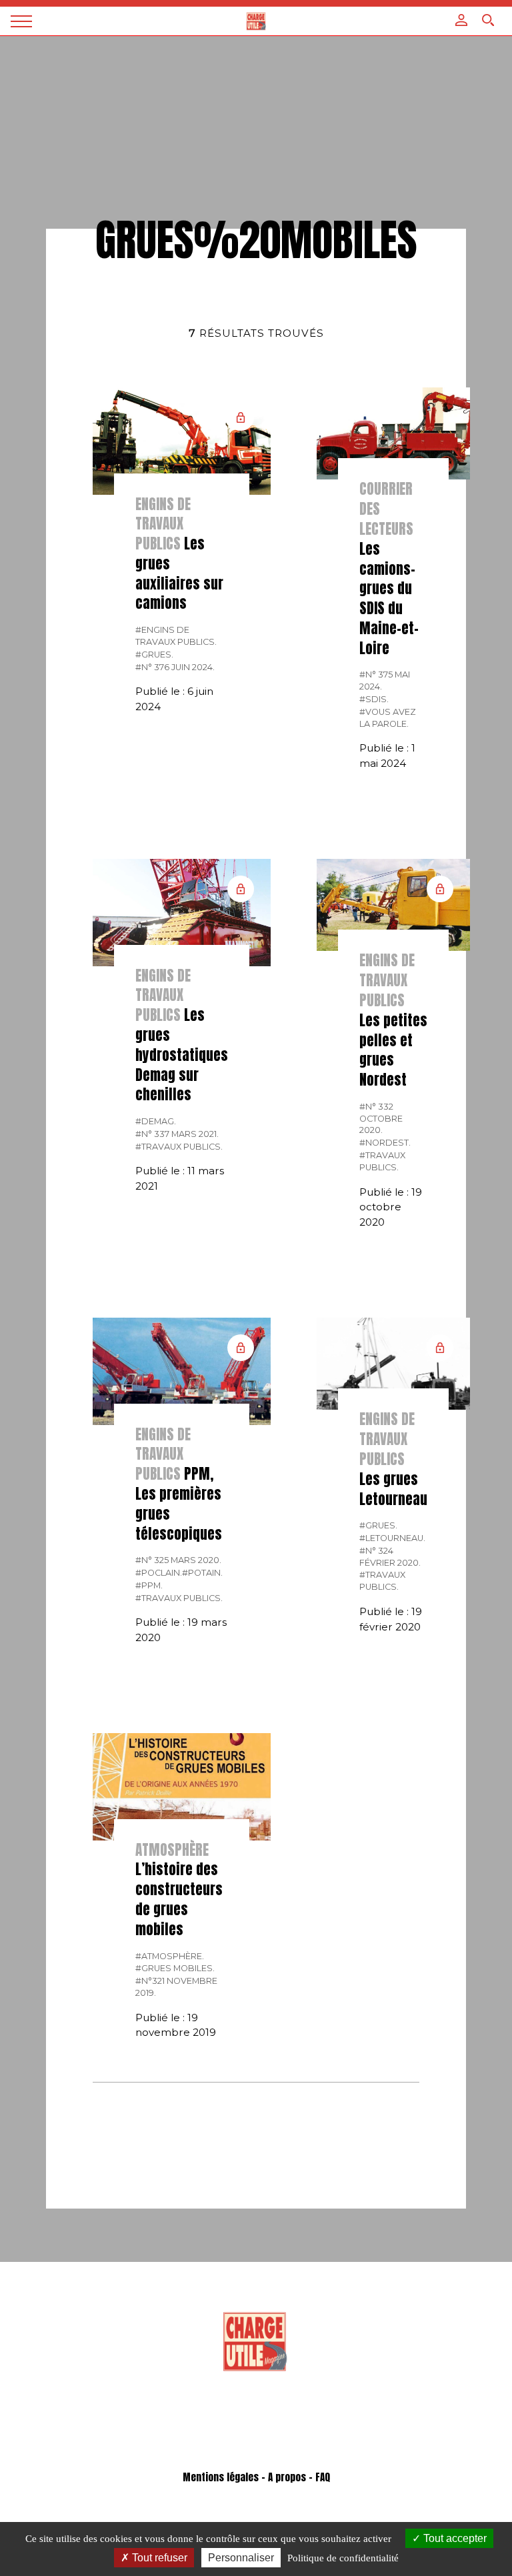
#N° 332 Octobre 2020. (381, 1119)
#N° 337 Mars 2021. (177, 1134)
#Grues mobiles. (175, 1968)
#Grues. (154, 655)
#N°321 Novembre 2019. (176, 1987)
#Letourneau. (392, 1538)
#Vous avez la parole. (388, 718)
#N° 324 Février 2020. (390, 1557)
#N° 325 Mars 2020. (178, 1560)
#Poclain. (159, 1573)
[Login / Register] (461, 20)
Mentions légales (221, 2477)
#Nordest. (385, 1143)
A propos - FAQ (299, 2477)
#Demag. (156, 1121)
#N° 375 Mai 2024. (385, 681)
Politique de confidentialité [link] (343, 2558)
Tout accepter (454, 2538)
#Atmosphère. (170, 1956)
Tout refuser (158, 2558)
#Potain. (202, 1573)
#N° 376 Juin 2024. (175, 667)
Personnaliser (241, 2558)
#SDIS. (374, 699)
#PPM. (149, 1585)
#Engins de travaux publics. (176, 636)
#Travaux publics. (179, 1147)
